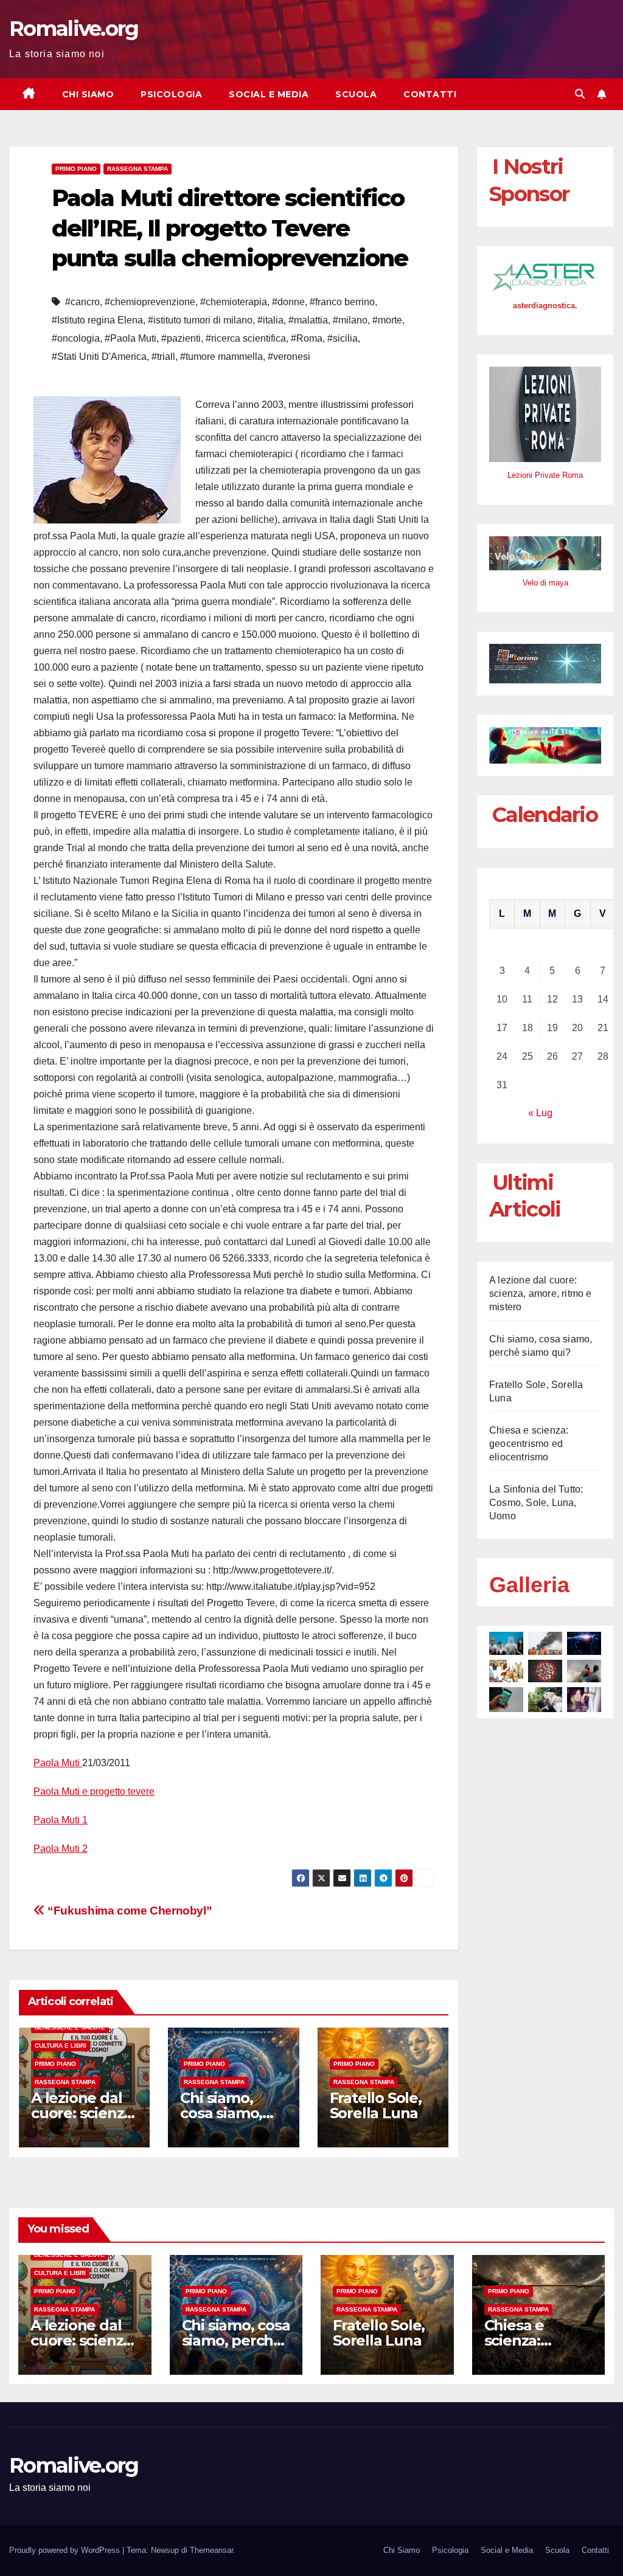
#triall (163, 357)
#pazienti (181, 338)
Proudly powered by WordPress (66, 2550)
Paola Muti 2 (61, 1849)
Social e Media (269, 94)
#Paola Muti (131, 338)
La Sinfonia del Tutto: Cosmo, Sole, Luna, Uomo (536, 1503)
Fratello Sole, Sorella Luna (376, 2105)
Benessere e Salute (70, 2027)
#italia (270, 320)
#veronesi (289, 357)
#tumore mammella (221, 357)
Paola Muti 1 (61, 1820)
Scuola (356, 94)
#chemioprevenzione (150, 302)
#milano (350, 320)
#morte (387, 320)
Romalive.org (74, 29)
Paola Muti (58, 1763)
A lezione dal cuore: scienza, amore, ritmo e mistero (541, 1293)
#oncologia (76, 338)
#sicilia (343, 338)
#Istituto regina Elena (97, 320)
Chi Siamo (88, 94)
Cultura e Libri (61, 2046)
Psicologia (171, 94)
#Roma (307, 338)
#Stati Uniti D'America (99, 357)
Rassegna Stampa (137, 169)
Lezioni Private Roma (545, 475)
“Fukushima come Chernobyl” (128, 1911)
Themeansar (211, 2550)
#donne (288, 302)
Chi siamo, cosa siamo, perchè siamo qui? (236, 2340)
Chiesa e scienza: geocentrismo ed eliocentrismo (529, 1444)
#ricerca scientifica (246, 338)
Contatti (430, 94)
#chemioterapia (234, 302)
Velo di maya (545, 583)
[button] (580, 94)
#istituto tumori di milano (200, 320)
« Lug (540, 1113)
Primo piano (76, 169)
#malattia (308, 320)
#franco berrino (342, 302)
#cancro (82, 302)
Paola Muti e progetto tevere (94, 1791)
